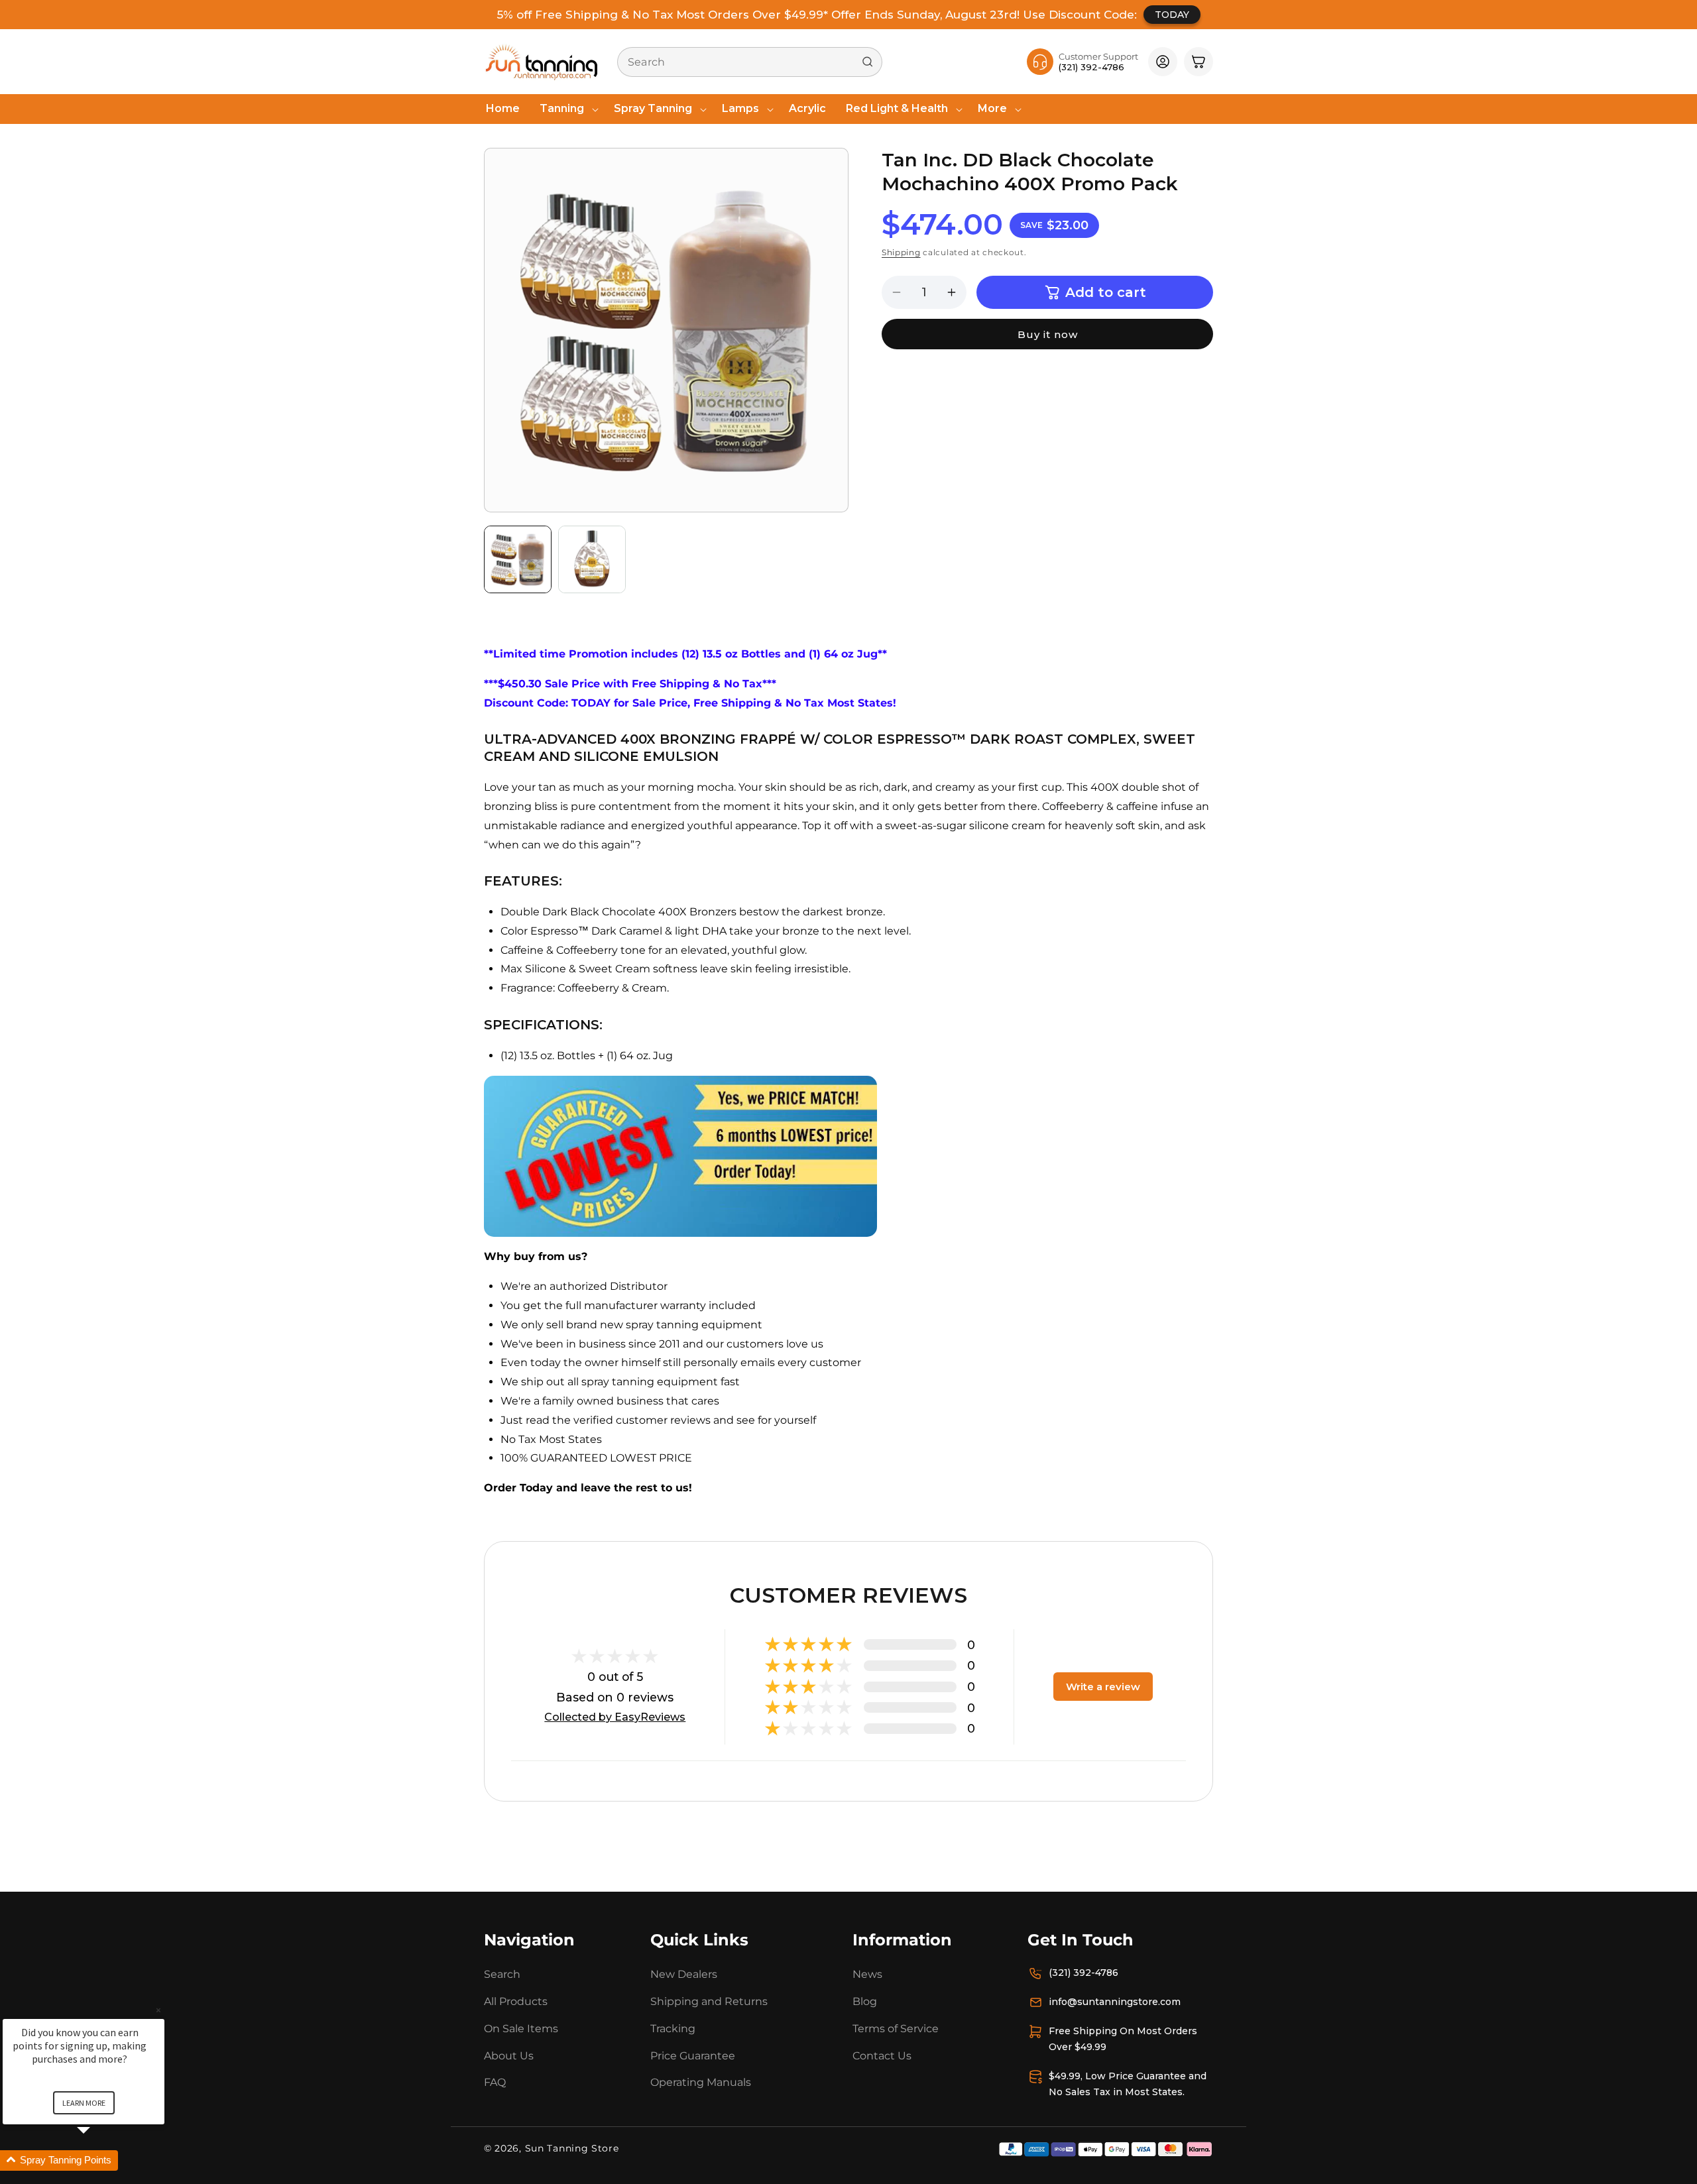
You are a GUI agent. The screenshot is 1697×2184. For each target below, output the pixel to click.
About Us (509, 2056)
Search (502, 1974)
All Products (516, 2001)
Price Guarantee (693, 2056)
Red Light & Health (897, 108)
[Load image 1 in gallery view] (518, 559)
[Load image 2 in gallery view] (592, 559)
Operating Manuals (701, 2082)
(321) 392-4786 (1083, 1973)
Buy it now (1048, 334)
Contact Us (882, 2056)
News (867, 1974)
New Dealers (684, 1974)
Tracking (673, 2029)
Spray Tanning (653, 108)
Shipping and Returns (709, 2001)
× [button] (158, 2010)
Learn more (84, 2103)
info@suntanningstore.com (1115, 2002)
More (992, 108)
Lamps (740, 108)
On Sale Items (521, 2029)
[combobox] (750, 62)
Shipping (901, 252)
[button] (567, 109)
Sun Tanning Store (572, 2148)
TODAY (1172, 15)
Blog (865, 2001)
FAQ (495, 2082)
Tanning (562, 108)
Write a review (1103, 1687)
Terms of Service (896, 2029)
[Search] (868, 62)
